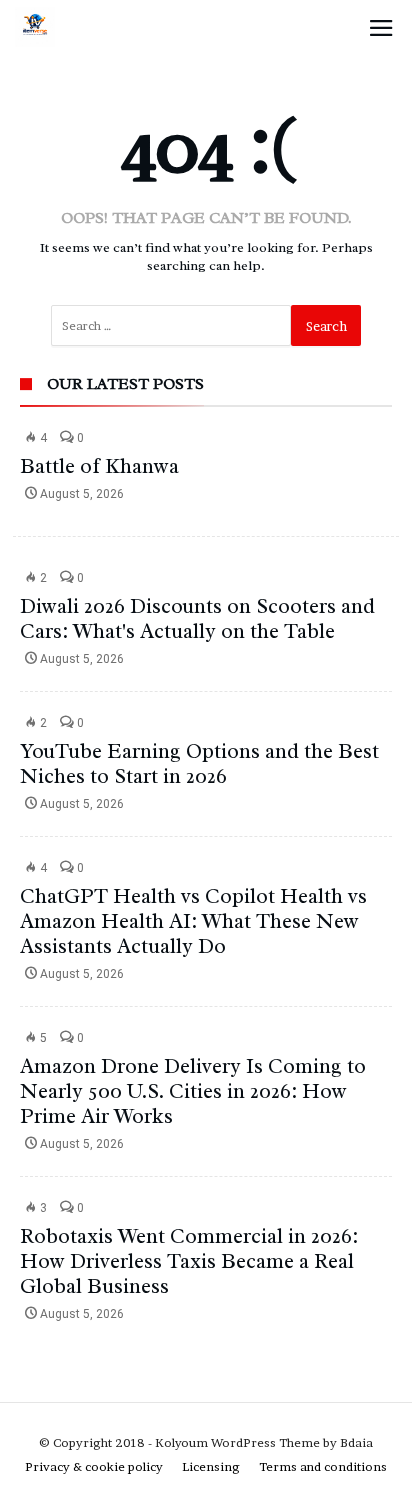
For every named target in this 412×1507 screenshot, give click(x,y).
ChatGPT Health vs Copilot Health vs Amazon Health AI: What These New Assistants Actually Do (193, 921)
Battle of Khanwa (99, 466)
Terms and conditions (323, 1466)
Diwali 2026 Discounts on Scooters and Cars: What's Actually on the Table (197, 618)
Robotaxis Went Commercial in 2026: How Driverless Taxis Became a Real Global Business (189, 1261)
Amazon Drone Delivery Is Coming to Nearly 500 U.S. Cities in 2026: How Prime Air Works (193, 1091)
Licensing (211, 1466)
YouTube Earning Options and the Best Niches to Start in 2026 (199, 763)
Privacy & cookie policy (94, 1466)
